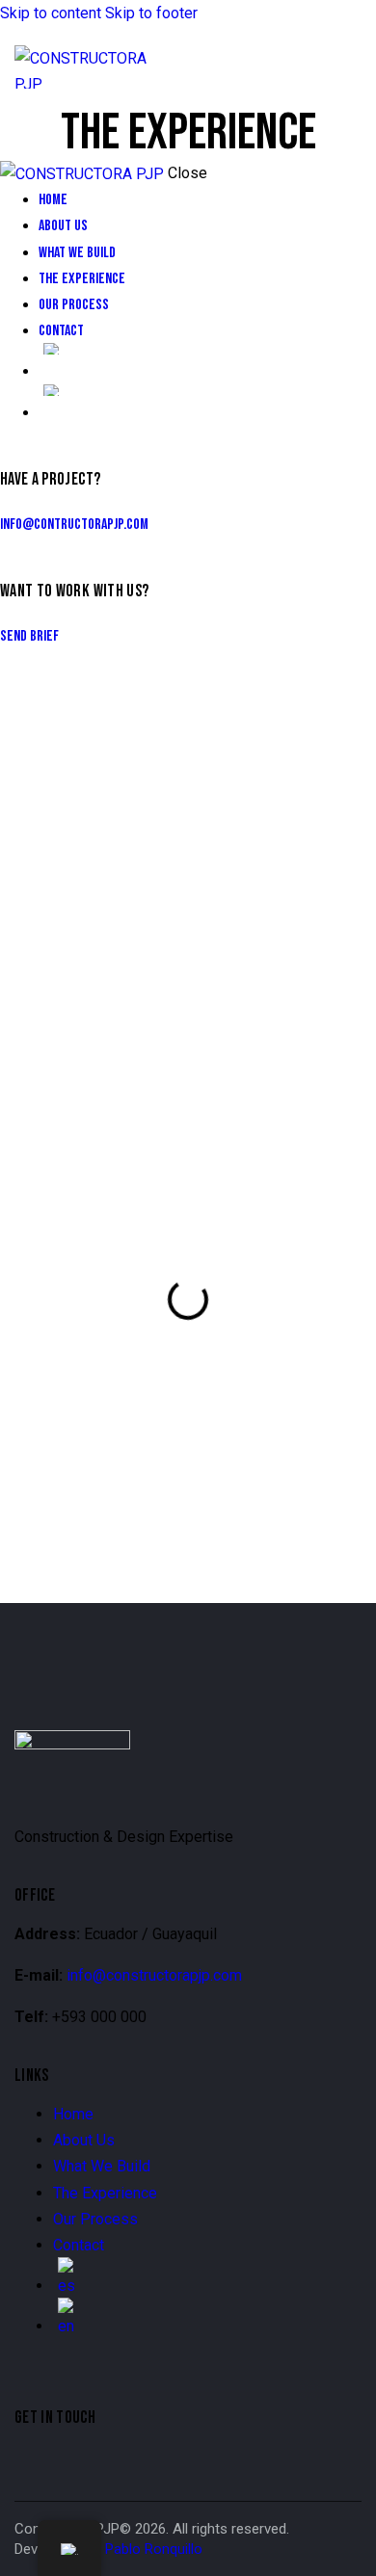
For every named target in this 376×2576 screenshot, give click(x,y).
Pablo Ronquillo (154, 2549)
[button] (349, 67)
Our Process (95, 2219)
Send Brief (29, 636)
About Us (84, 2140)
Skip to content (51, 13)
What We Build (102, 2166)
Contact (79, 2245)
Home (73, 2114)
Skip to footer (151, 13)
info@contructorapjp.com (74, 525)
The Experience (105, 2193)
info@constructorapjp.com (154, 1975)
